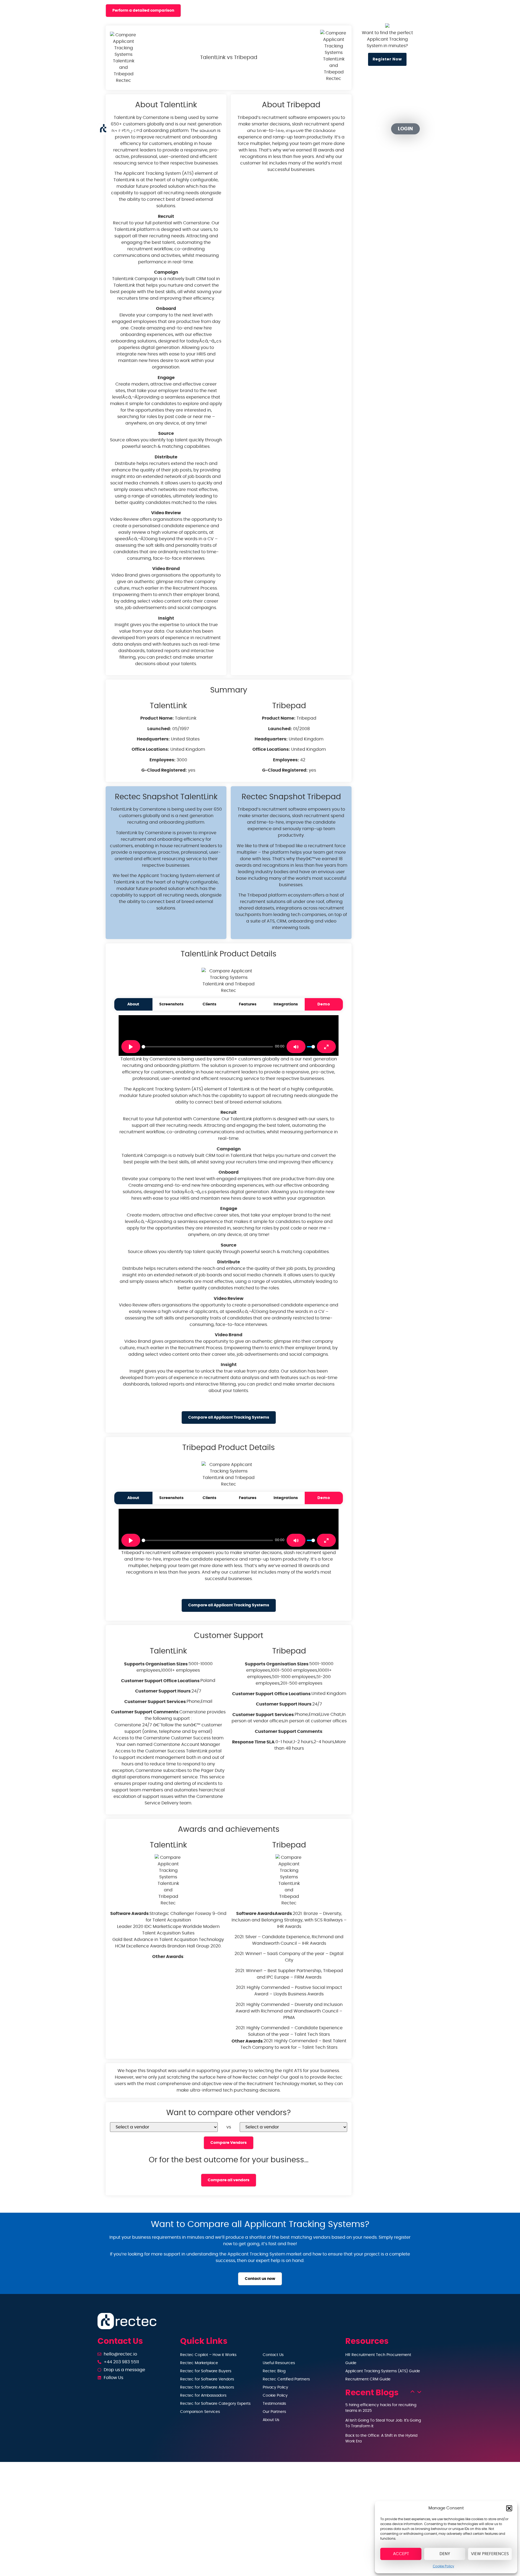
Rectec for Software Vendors (207, 2379)
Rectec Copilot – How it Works (208, 2355)
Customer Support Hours (163, 1691)
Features (248, 1004)
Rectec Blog (274, 2371)
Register (370, 129)
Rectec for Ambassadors (203, 2396)
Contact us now (260, 2279)
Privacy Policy (275, 2387)
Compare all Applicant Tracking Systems (229, 1417)
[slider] (207, 1047)
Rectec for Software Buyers (206, 2371)
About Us (271, 2420)
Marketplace (247, 129)
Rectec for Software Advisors (207, 2387)
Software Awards (129, 1914)
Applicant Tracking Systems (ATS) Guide (383, 2371)
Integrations (286, 1004)
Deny (445, 2554)
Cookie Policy (443, 2566)
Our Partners (333, 129)
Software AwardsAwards (264, 1914)
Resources (287, 129)
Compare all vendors (229, 2180)
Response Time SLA (253, 1742)
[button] (509, 2508)
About (133, 1004)
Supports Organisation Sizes (156, 1664)
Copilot (204, 129)
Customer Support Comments (145, 1712)
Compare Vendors (229, 2143)
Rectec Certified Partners (286, 2379)
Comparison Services (200, 2412)
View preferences (490, 2554)
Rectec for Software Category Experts (215, 2404)
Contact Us (273, 2355)
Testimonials (274, 2404)
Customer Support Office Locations (160, 1681)
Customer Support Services (155, 1702)
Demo (324, 1004)
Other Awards (168, 1957)
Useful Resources (279, 2363)
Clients (209, 1004)
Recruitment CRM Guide (368, 2379)
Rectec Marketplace (199, 2363)
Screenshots (171, 1004)
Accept (401, 2554)
